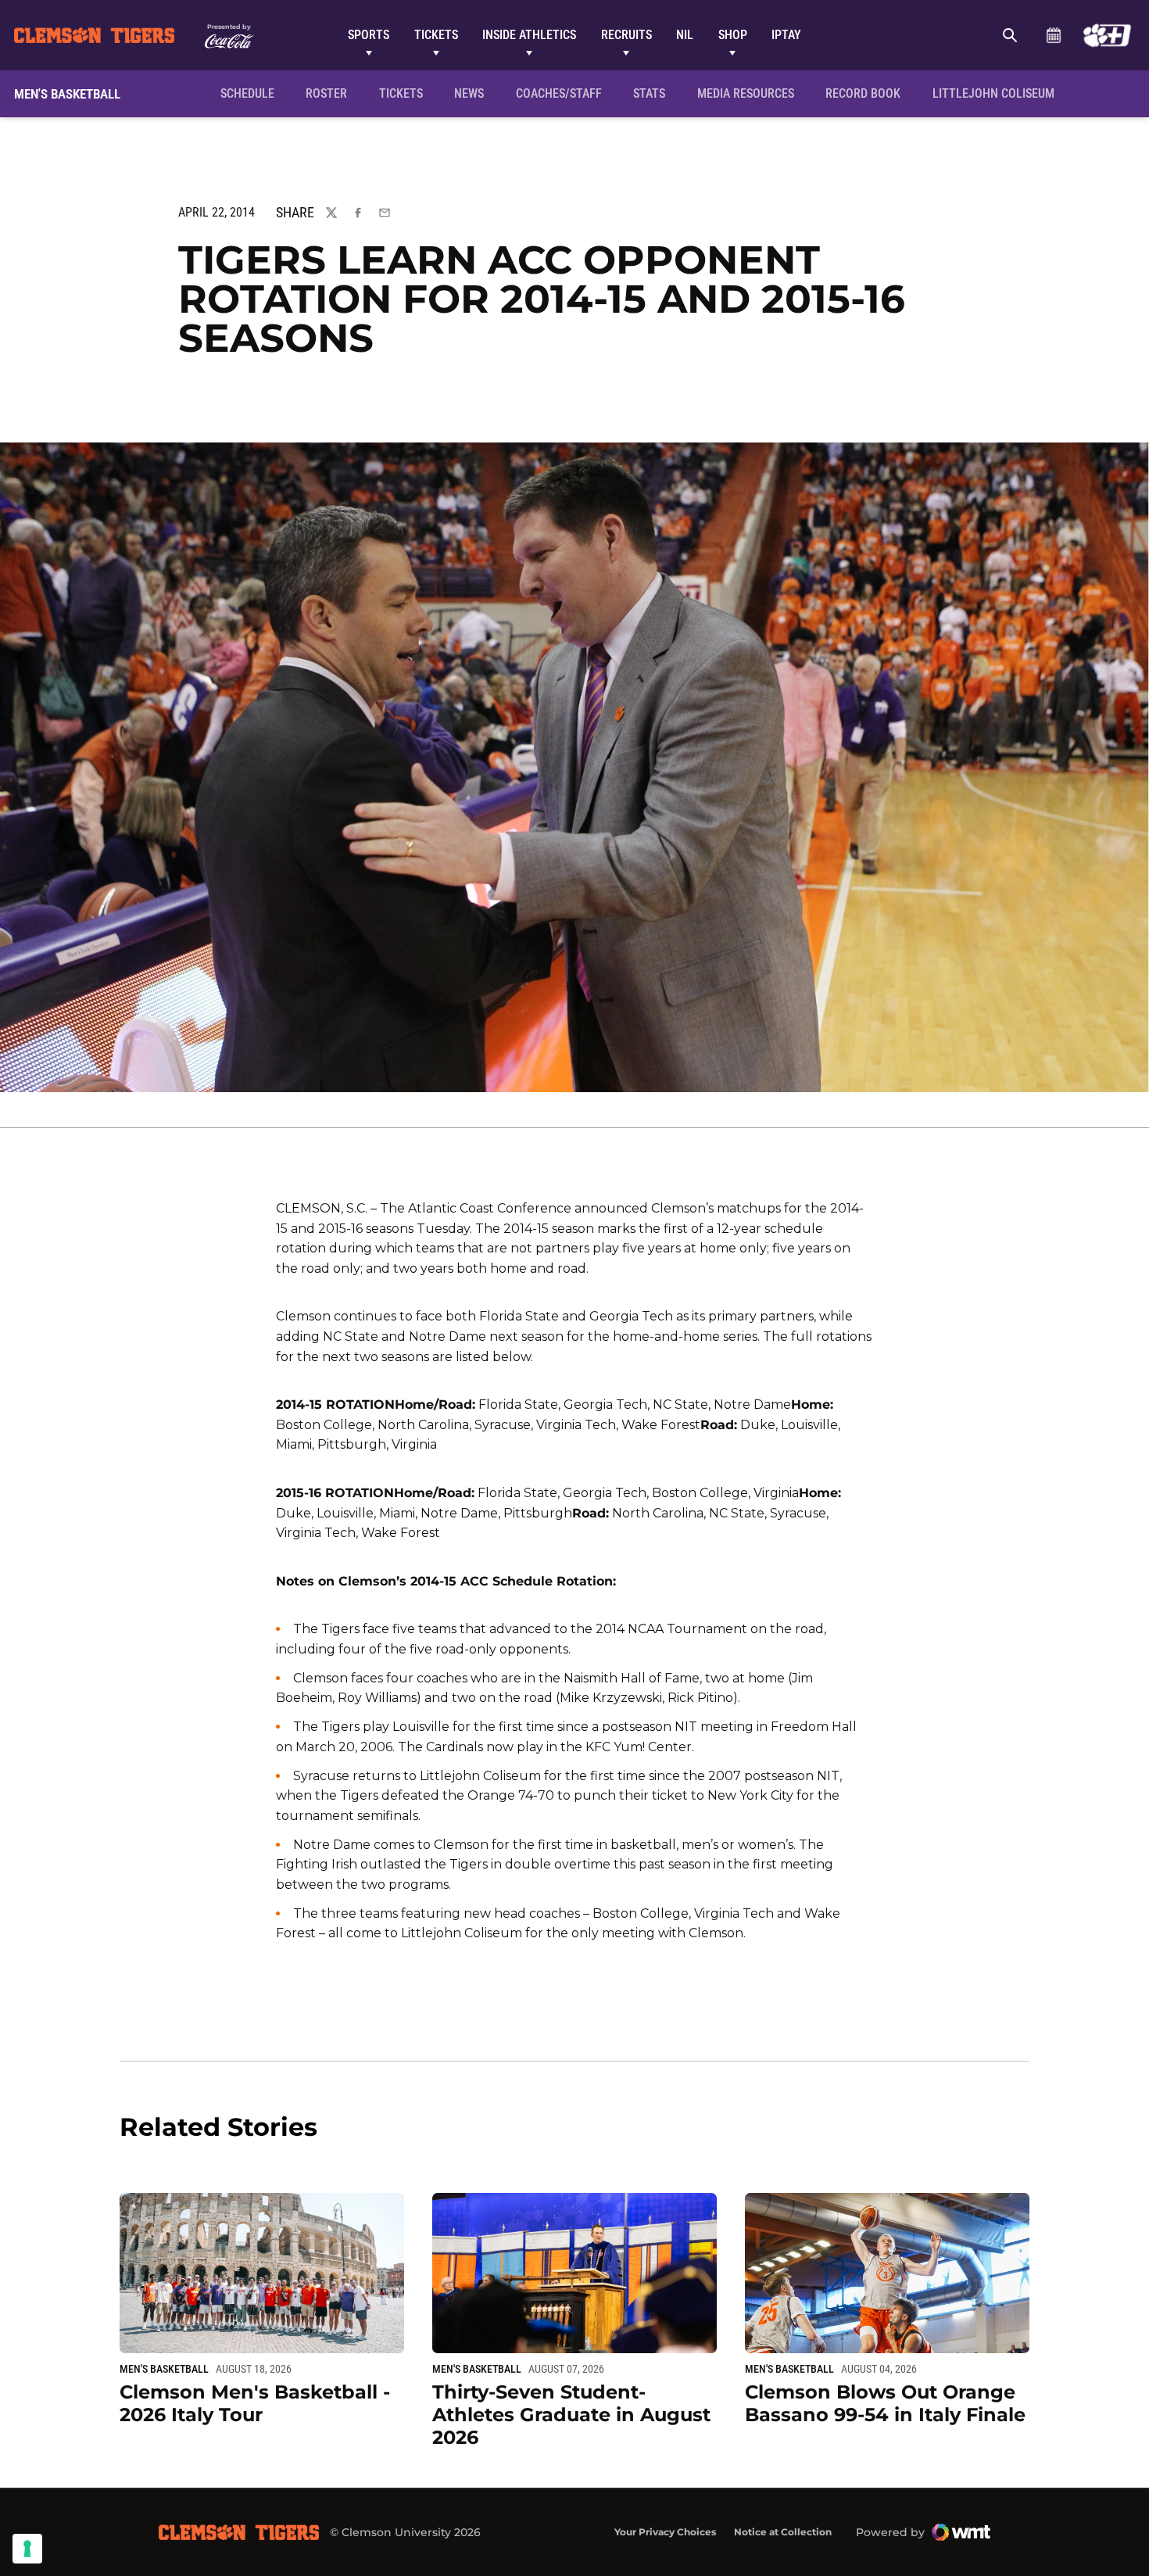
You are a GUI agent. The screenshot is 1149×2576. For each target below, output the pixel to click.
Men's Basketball (164, 2369)
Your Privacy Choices (665, 2532)
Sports (369, 35)
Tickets (436, 35)
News (469, 93)
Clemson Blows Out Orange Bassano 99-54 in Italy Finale (885, 2403)
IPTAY (786, 35)
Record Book (863, 93)
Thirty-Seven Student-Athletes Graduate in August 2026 (571, 2415)
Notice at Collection (783, 2532)
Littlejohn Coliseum (998, 93)
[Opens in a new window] (1107, 35)
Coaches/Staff (559, 93)
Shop (733, 35)
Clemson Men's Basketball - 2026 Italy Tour (255, 2403)
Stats (649, 93)
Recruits (626, 35)
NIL (685, 35)
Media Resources (746, 93)
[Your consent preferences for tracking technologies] (27, 2549)
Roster (326, 93)
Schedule (1053, 35)
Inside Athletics (529, 35)
